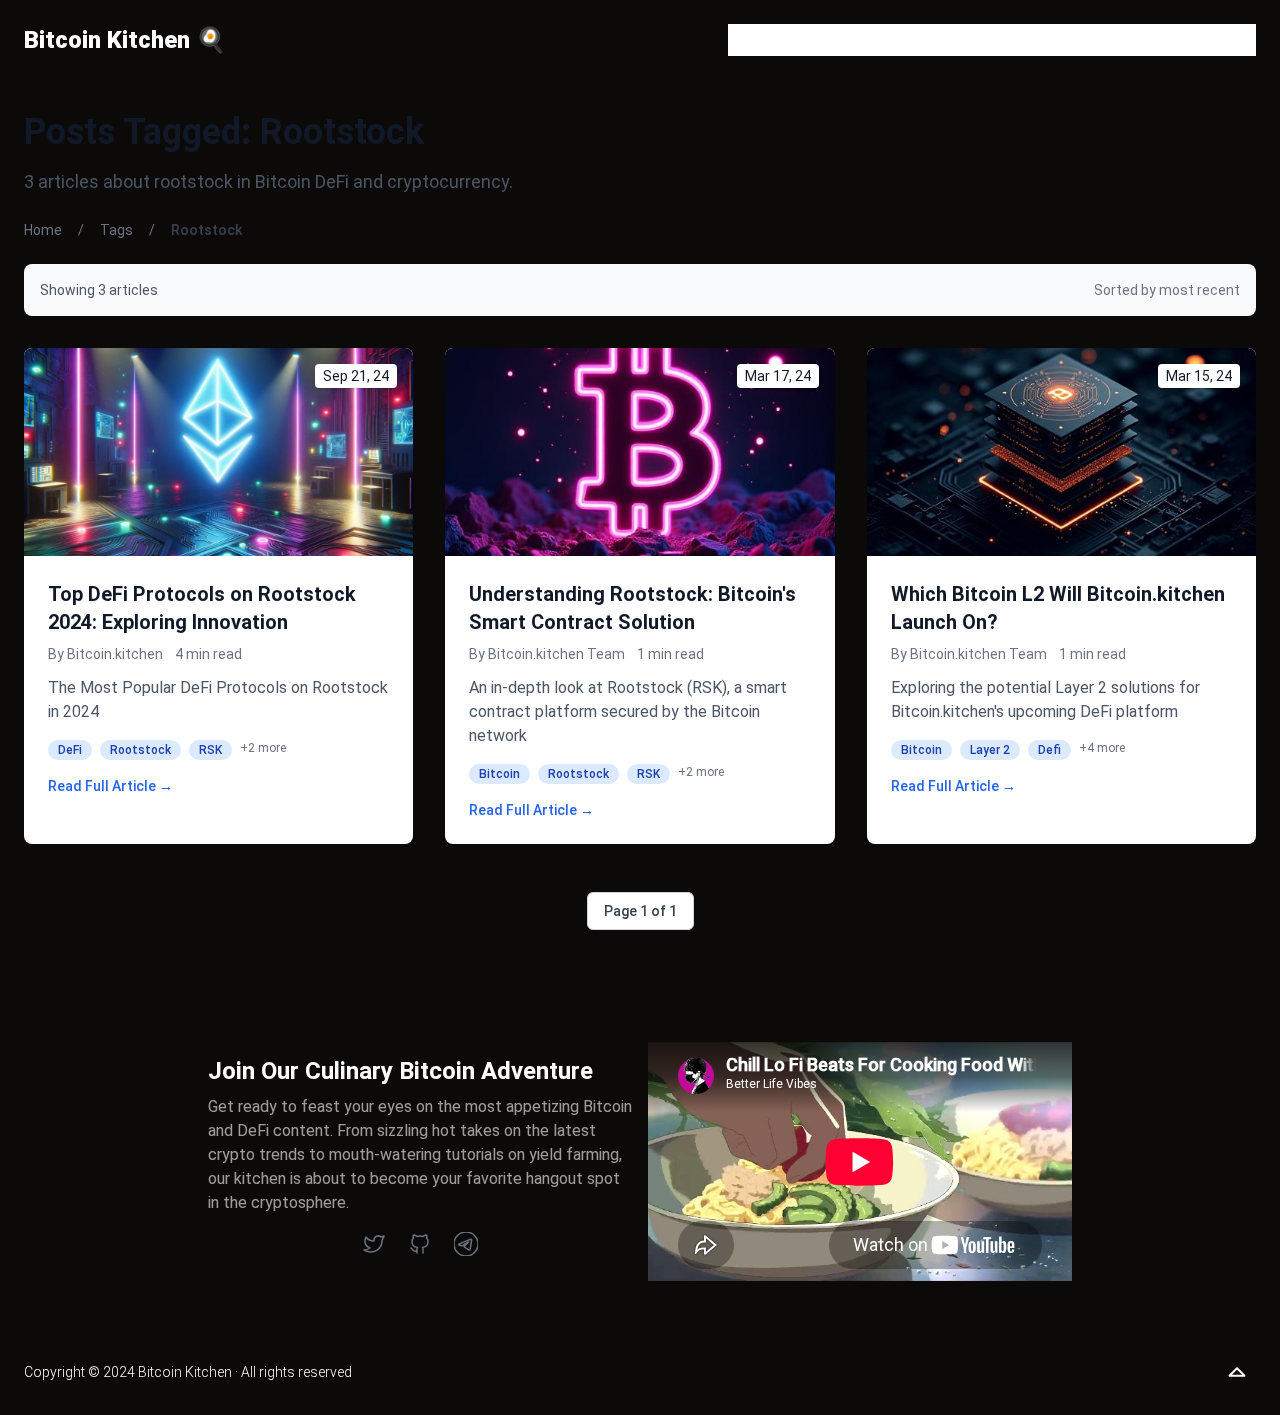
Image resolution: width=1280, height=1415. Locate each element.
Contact (986, 39)
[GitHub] (420, 1244)
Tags (1056, 39)
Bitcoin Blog (770, 39)
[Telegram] (466, 1244)
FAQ (918, 39)
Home (43, 230)
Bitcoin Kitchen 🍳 (125, 40)
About (858, 39)
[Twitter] (374, 1244)
